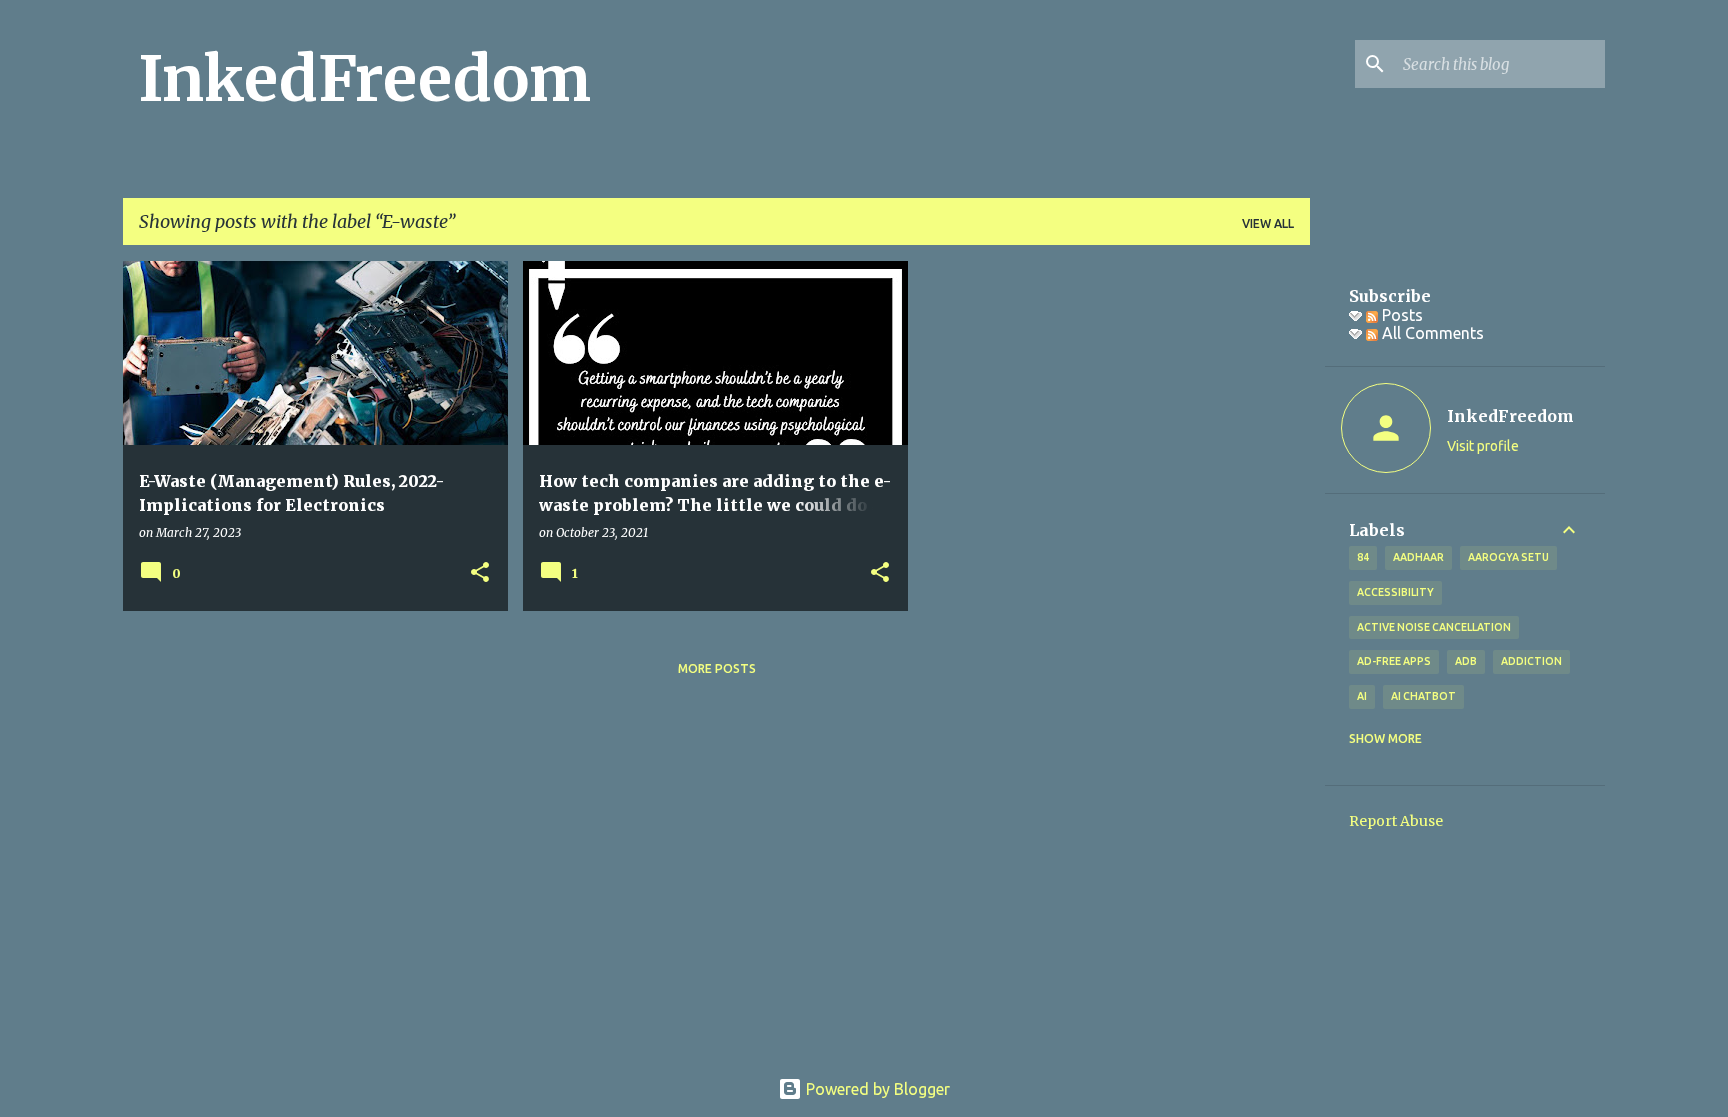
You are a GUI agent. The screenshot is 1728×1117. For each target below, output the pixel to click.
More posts (717, 668)
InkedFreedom (365, 79)
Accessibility (1395, 592)
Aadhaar (1418, 557)
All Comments (1431, 333)
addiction (1531, 661)
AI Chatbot (1423, 696)
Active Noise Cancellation (1434, 627)
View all (1268, 223)
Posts (1400, 315)
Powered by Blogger (876, 1089)
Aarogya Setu (1508, 557)
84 (1363, 557)
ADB (1466, 661)
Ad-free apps (1394, 661)
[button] (480, 573)
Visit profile (1483, 446)
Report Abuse (1396, 821)
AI (1362, 696)
